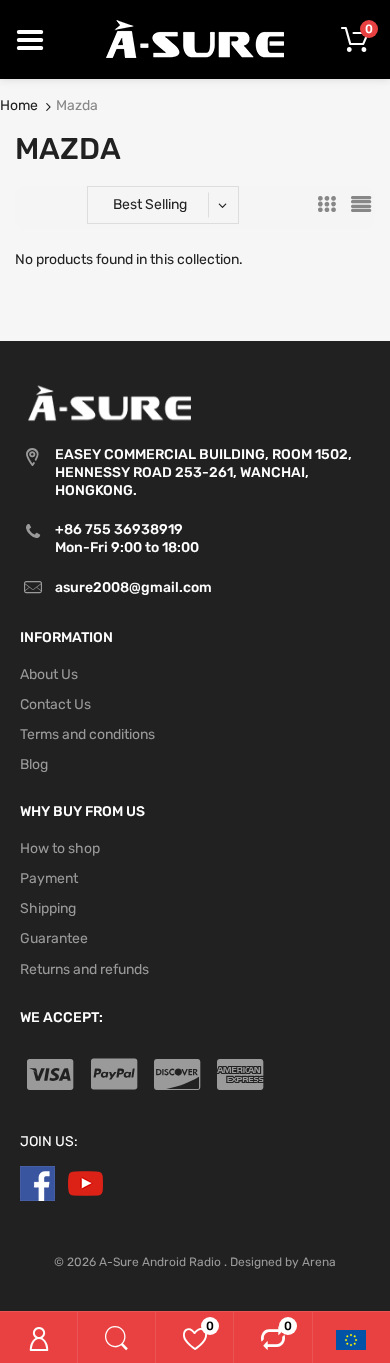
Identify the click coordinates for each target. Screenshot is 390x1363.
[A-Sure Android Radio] (195, 38)
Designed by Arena (283, 1262)
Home (19, 105)
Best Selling (150, 204)
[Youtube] (85, 1182)
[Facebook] (37, 1182)
